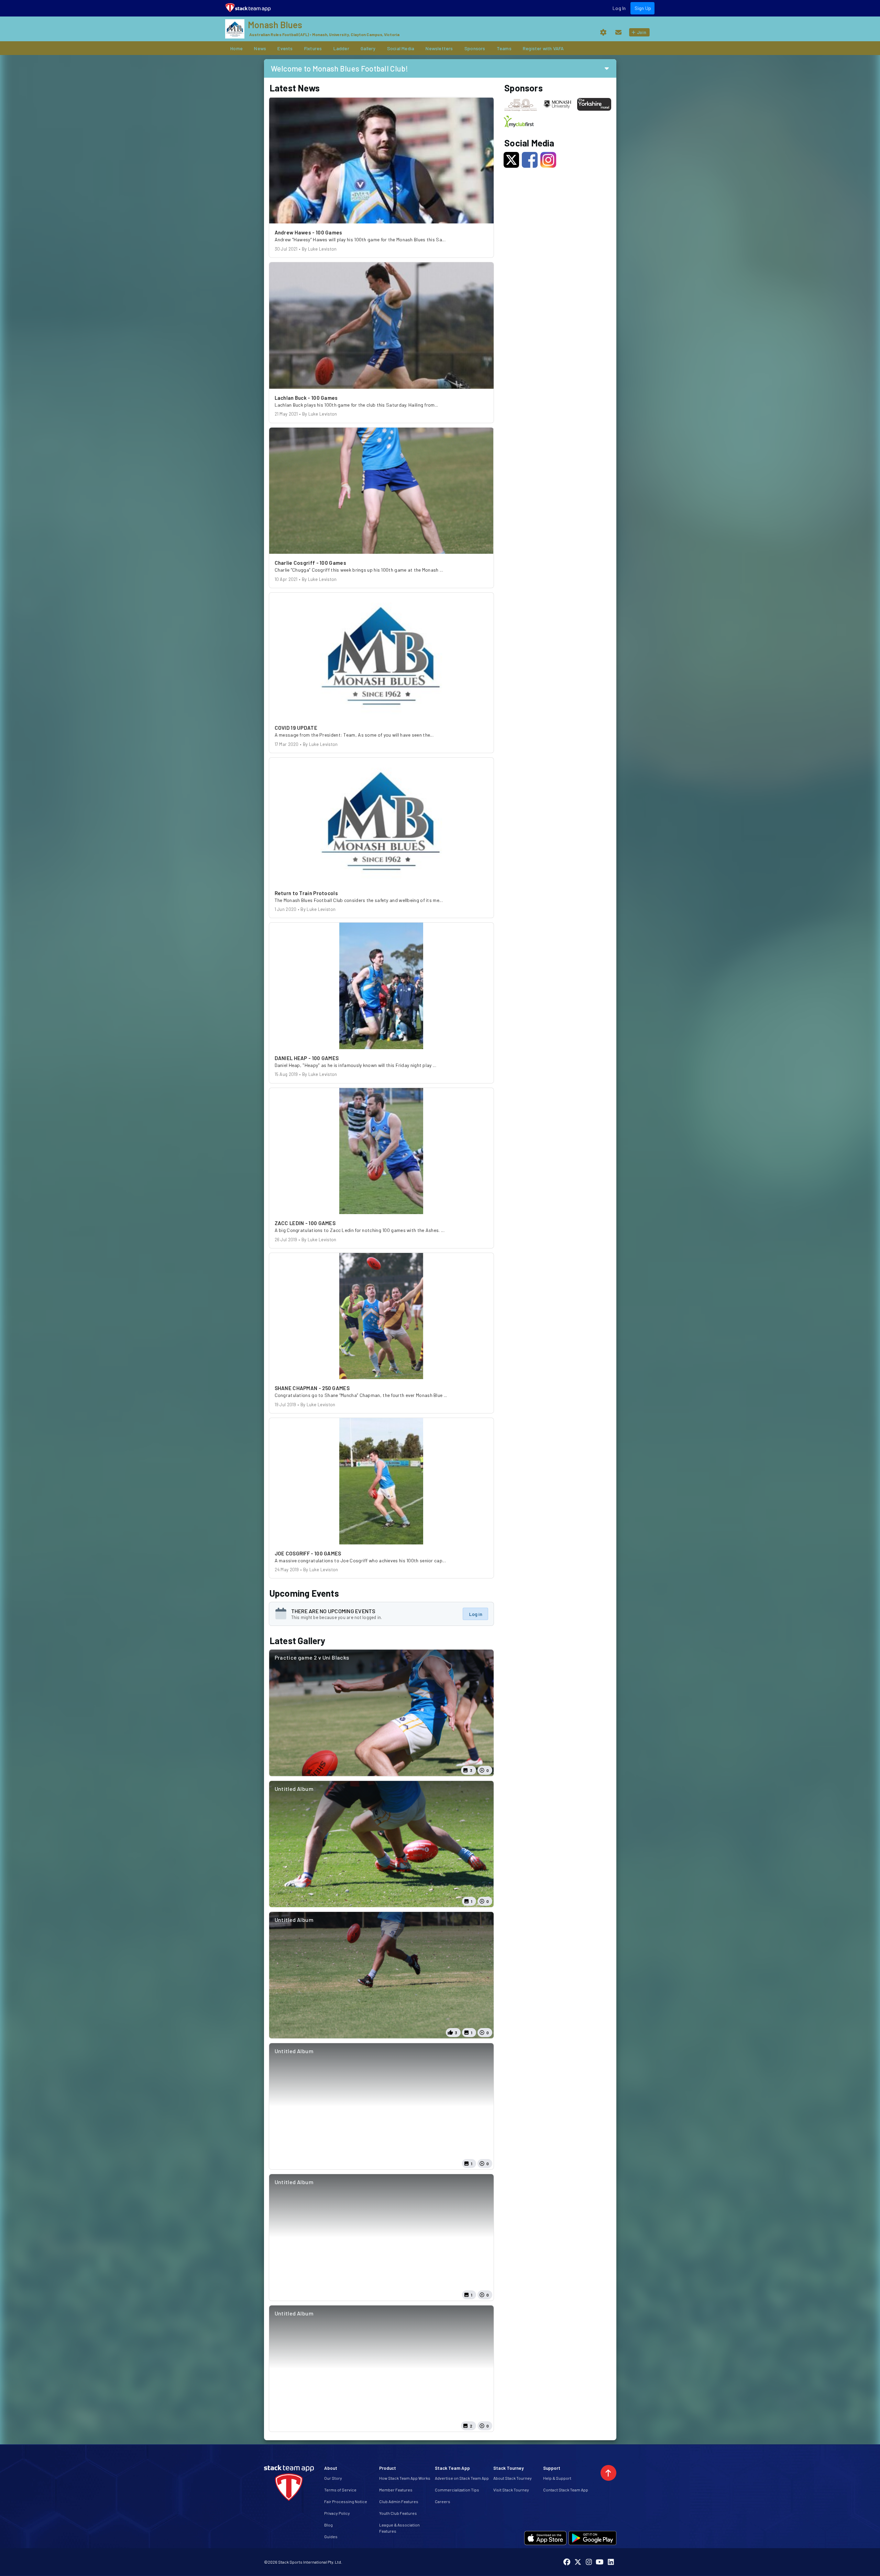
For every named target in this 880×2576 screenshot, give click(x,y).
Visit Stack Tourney (511, 2490)
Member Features (396, 2490)
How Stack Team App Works (405, 2478)
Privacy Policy (337, 2513)
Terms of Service (340, 2490)
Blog (328, 2525)
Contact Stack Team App (566, 2490)
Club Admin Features (399, 2501)
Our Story (333, 2478)
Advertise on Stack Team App (462, 2478)
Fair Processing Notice (346, 2501)
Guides (331, 2536)
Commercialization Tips (457, 2490)
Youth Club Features (398, 2513)
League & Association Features (399, 2528)
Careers (443, 2501)
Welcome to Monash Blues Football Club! (339, 68)
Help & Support (557, 2478)
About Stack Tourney (513, 2478)
